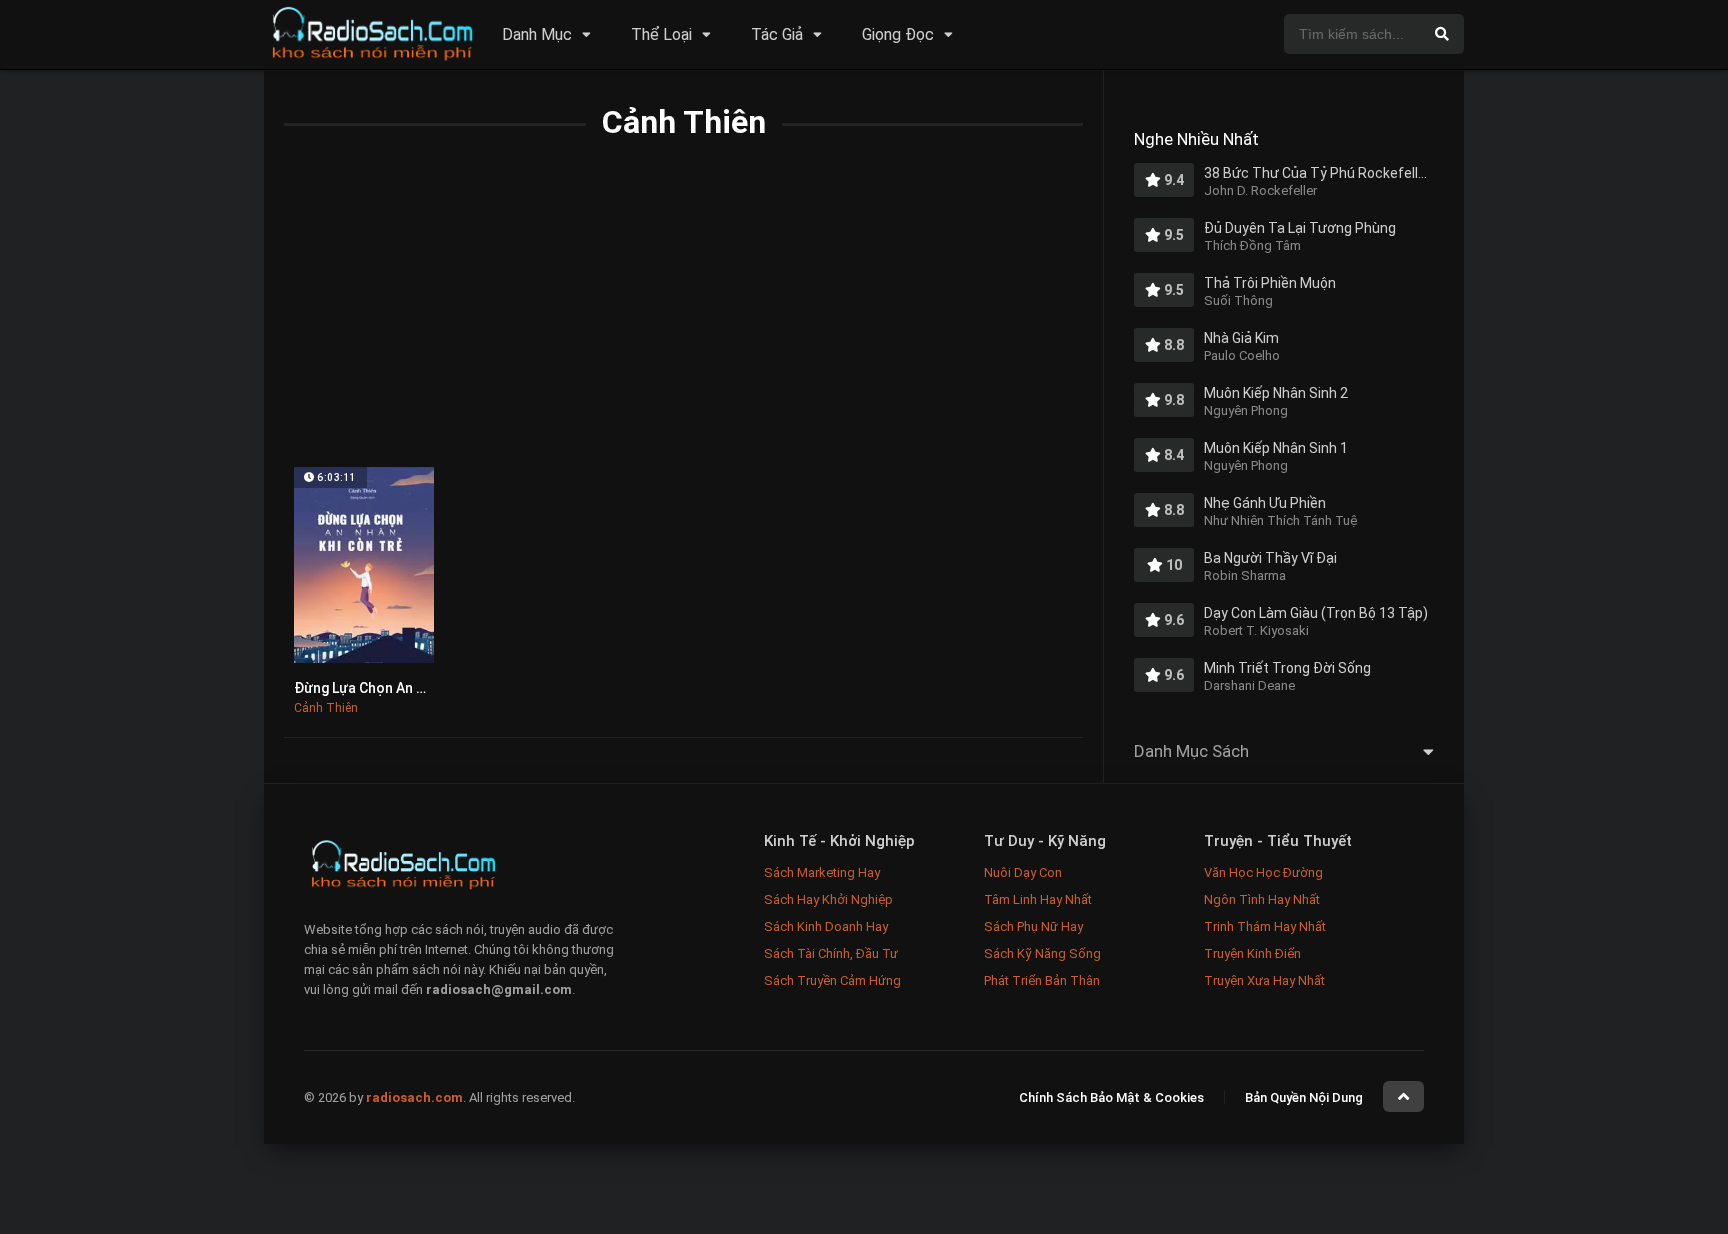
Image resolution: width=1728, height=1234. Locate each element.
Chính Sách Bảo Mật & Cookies (1111, 1097)
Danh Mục (537, 34)
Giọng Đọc (898, 34)
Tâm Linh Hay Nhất (1038, 899)
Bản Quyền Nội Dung (1304, 1097)
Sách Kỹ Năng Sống (1042, 953)
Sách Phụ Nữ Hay (1033, 926)
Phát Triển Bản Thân (1042, 980)
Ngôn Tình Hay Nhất (1262, 899)
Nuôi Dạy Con (1023, 872)
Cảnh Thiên (326, 708)
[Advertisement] (683, 317)
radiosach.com (414, 1097)
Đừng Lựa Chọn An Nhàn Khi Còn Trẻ (411, 688)
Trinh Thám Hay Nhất (1265, 926)
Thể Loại (661, 34)
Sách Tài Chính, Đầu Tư (831, 953)
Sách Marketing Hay (822, 872)
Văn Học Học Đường (1263, 872)
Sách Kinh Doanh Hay (826, 926)
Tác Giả (777, 34)
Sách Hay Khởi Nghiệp (828, 899)
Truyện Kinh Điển (1252, 953)
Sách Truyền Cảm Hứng (832, 980)
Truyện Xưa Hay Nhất (1264, 980)
